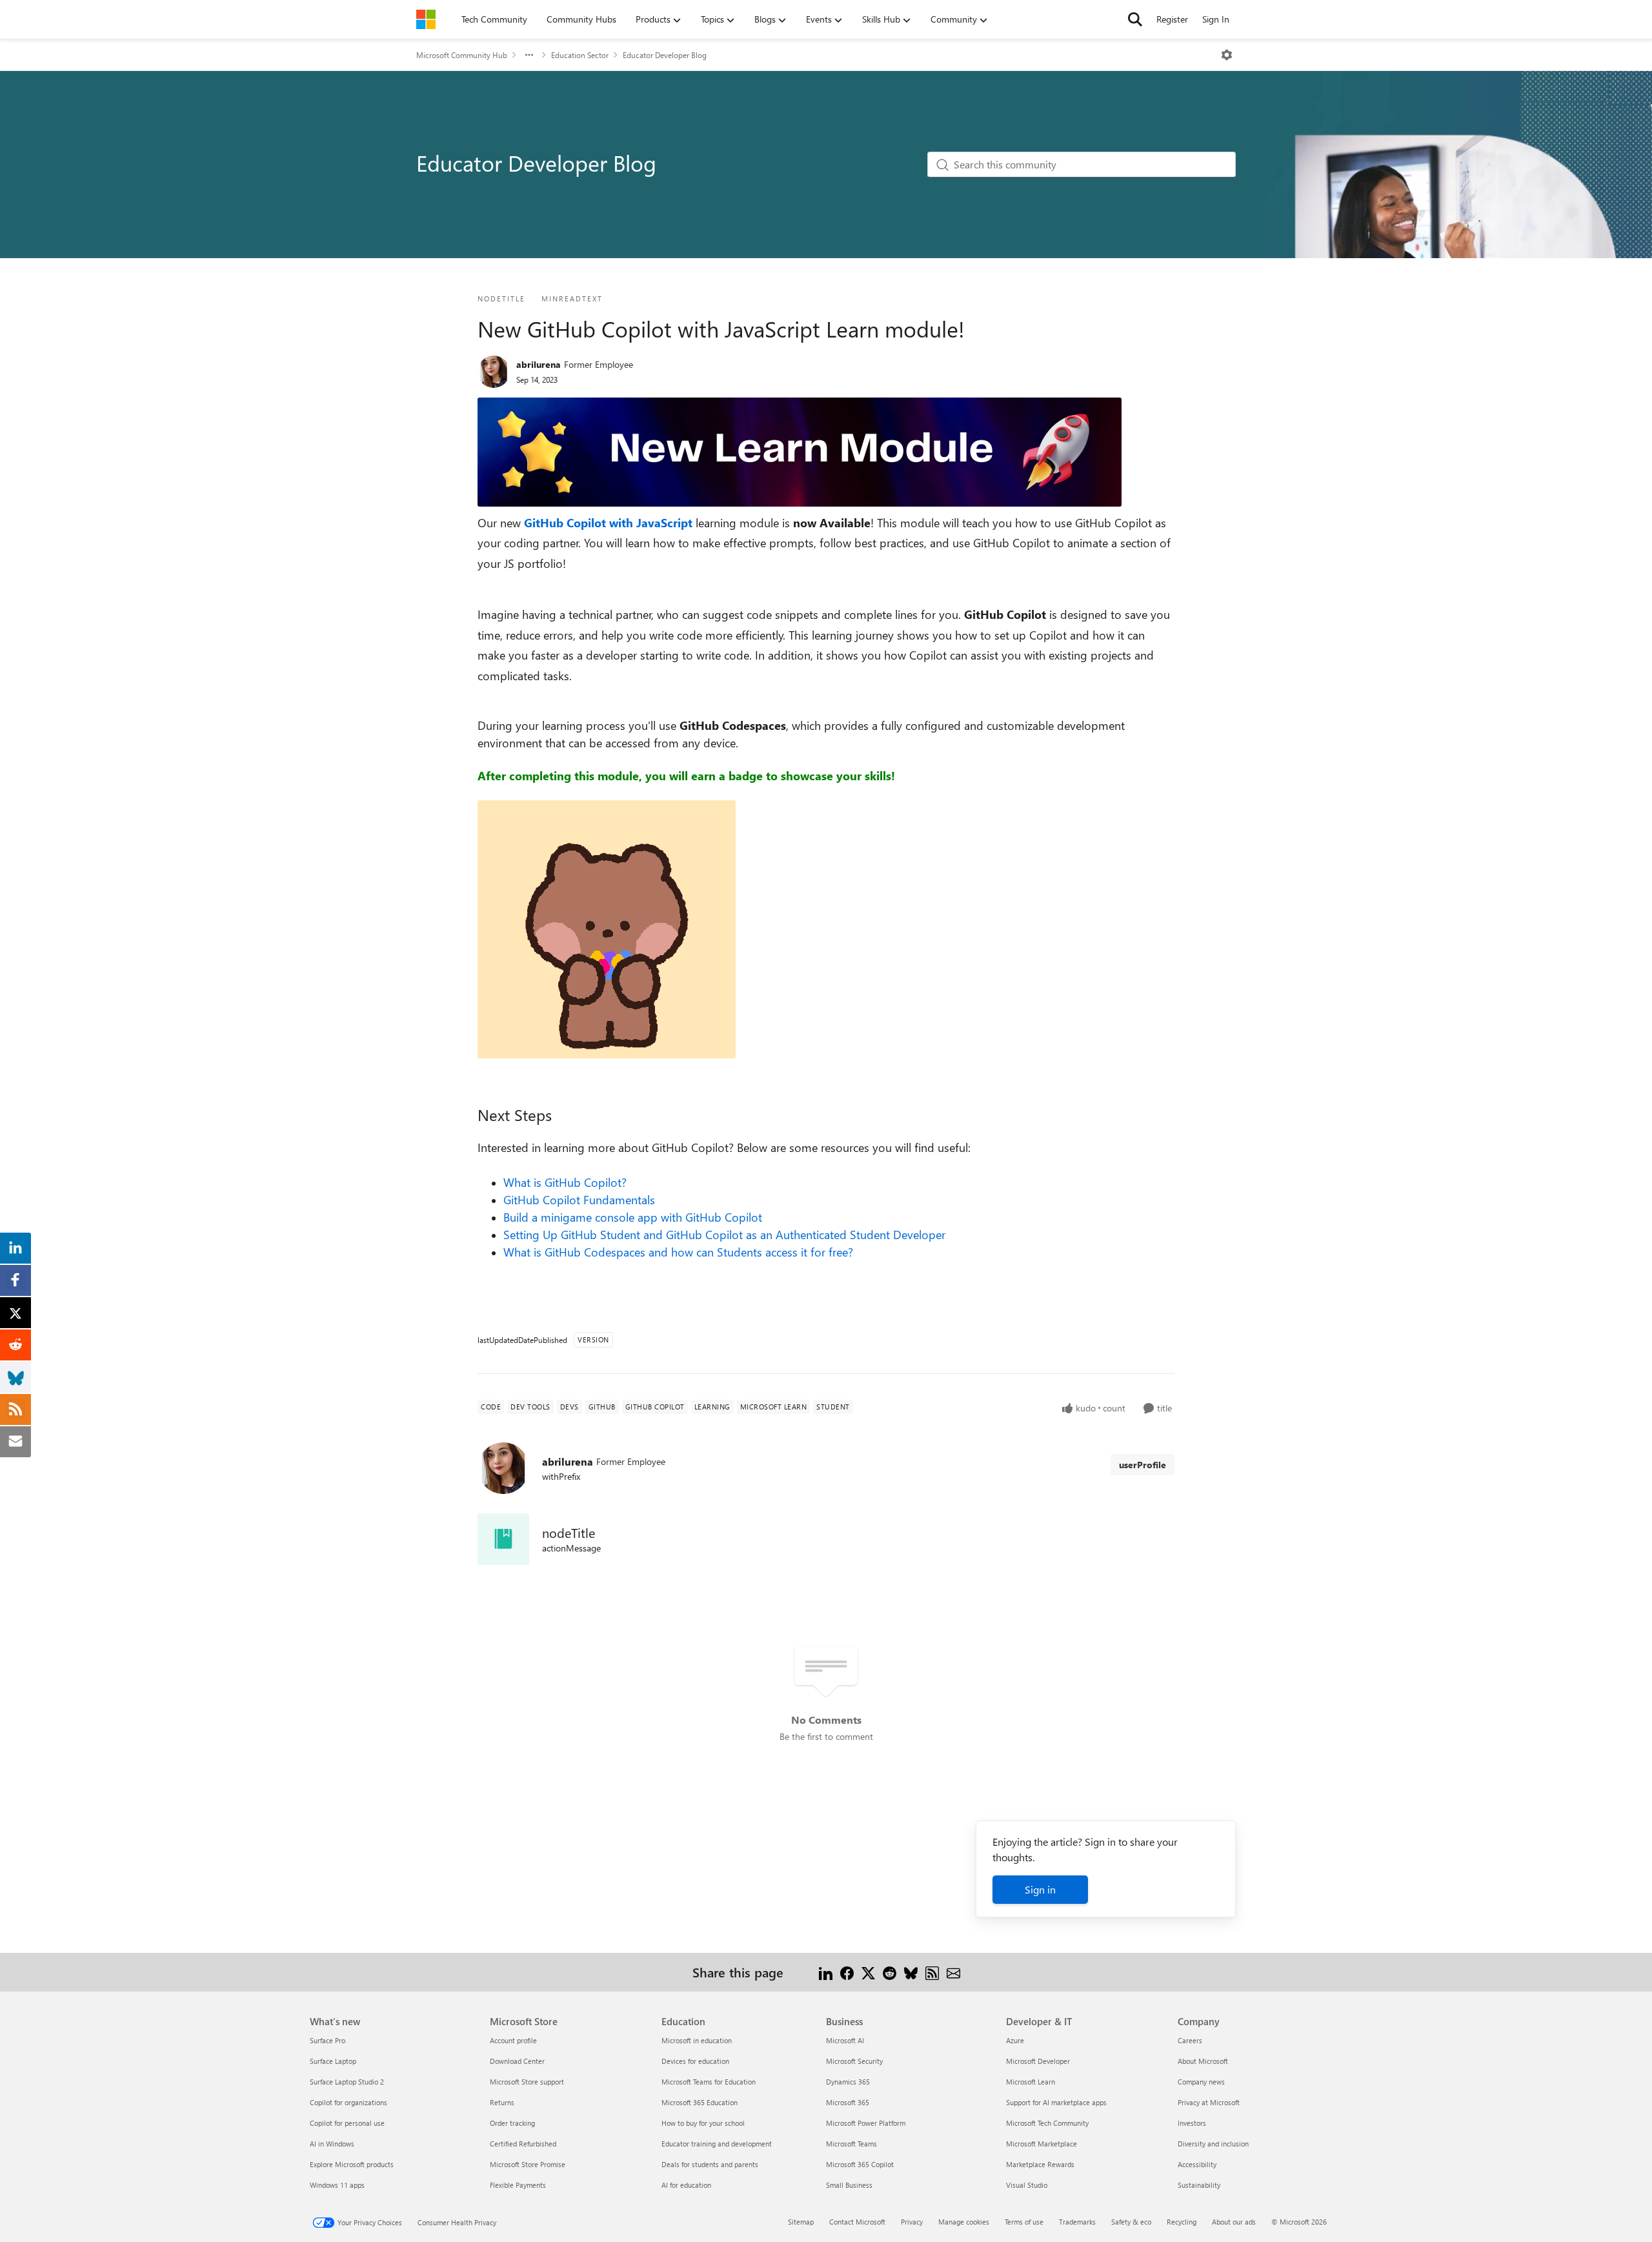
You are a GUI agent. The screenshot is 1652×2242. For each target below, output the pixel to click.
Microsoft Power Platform (866, 2123)
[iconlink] (503, 1539)
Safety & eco (1131, 2222)
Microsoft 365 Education (700, 2102)
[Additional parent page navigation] (529, 55)
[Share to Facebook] (847, 1972)
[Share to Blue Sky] (911, 1972)
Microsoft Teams (851, 2144)
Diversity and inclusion (1213, 2144)
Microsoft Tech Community (1047, 2123)
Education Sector (580, 55)
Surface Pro (327, 2040)
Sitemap (801, 2222)
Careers (1190, 2040)
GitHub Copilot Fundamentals (579, 1200)
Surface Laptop (333, 2061)
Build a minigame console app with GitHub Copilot (633, 1217)
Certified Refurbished (523, 2144)
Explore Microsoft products (352, 2164)
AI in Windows (332, 2144)
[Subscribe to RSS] (932, 1972)
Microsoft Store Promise (528, 2164)
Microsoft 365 (848, 2102)
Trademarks (1077, 2222)
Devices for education (695, 2061)
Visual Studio (1027, 2185)
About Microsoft (1203, 2061)
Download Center (517, 2061)
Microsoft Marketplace (1042, 2144)
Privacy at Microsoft (1209, 2102)
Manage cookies (964, 2222)
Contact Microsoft (857, 2222)
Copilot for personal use (347, 2123)
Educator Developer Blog (665, 55)
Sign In (1216, 19)
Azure (1015, 2040)
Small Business (849, 2185)
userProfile (1143, 1465)
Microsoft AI (845, 2040)
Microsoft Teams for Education (709, 2082)
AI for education (686, 2185)
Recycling (1182, 2222)
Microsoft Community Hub (462, 55)
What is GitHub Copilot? (565, 1182)
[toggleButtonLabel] (1227, 55)
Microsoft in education (697, 2040)
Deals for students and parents (710, 2164)
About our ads (1234, 2222)
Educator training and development (717, 2144)
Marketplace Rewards (1040, 2164)
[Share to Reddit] (890, 1972)
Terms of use (1024, 2222)
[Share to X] (868, 1972)
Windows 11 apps (337, 2185)
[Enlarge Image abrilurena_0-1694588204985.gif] (607, 929)
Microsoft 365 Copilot (860, 2164)
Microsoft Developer (1038, 2061)
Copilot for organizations (348, 2102)
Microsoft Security (854, 2061)
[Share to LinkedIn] (826, 1972)
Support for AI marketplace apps (1056, 2102)
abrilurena (539, 364)
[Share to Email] (953, 1972)
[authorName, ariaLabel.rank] (494, 372)
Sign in (1040, 1889)
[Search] (1135, 19)
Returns (502, 2102)
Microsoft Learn (1031, 2082)
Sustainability (1199, 2185)
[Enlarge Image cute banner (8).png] (800, 452)
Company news (1201, 2082)
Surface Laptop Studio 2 (347, 2082)
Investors (1192, 2123)
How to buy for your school (703, 2123)
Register (1172, 19)
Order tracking (512, 2123)
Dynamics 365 (848, 2082)
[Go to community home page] (426, 19)
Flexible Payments (518, 2185)
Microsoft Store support (527, 2082)
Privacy (912, 2222)
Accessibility (1197, 2164)
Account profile (513, 2040)
